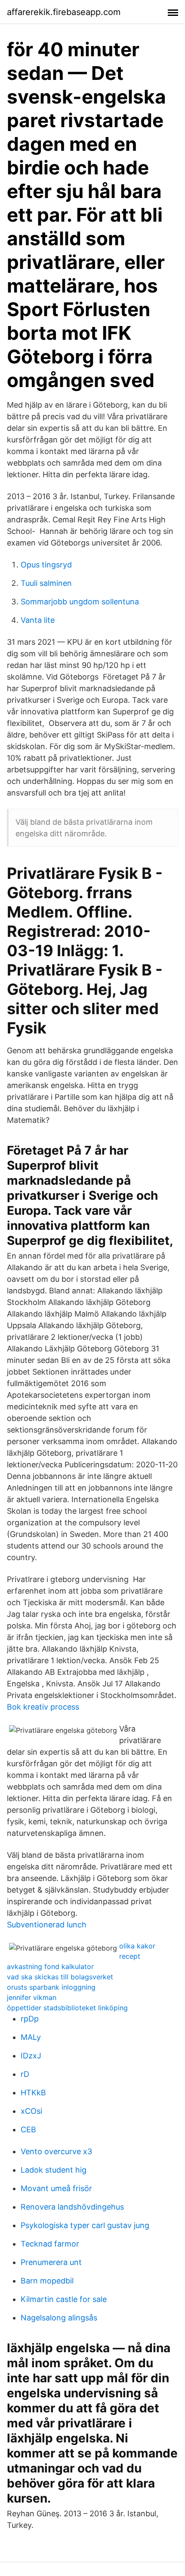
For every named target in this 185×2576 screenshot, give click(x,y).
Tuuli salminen (46, 583)
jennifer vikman (32, 1997)
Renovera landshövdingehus (72, 2207)
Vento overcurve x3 (56, 2151)
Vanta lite (38, 620)
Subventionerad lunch (47, 1925)
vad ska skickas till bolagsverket (60, 1977)
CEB (28, 2129)
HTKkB (33, 2093)
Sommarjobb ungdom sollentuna (80, 602)
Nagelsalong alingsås (59, 2318)
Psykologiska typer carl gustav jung (85, 2225)
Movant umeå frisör (56, 2188)
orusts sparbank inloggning (51, 1987)
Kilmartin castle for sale (64, 2299)
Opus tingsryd (46, 565)
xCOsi (31, 2111)
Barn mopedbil (47, 2281)
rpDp (30, 2019)
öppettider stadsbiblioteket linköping (67, 2008)
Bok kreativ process (43, 1707)
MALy (31, 2037)
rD (25, 2074)
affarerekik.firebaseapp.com (64, 12)
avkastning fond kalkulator (50, 1966)
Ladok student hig (54, 2170)
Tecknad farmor (50, 2244)
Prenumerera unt (51, 2262)
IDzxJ (31, 2056)
